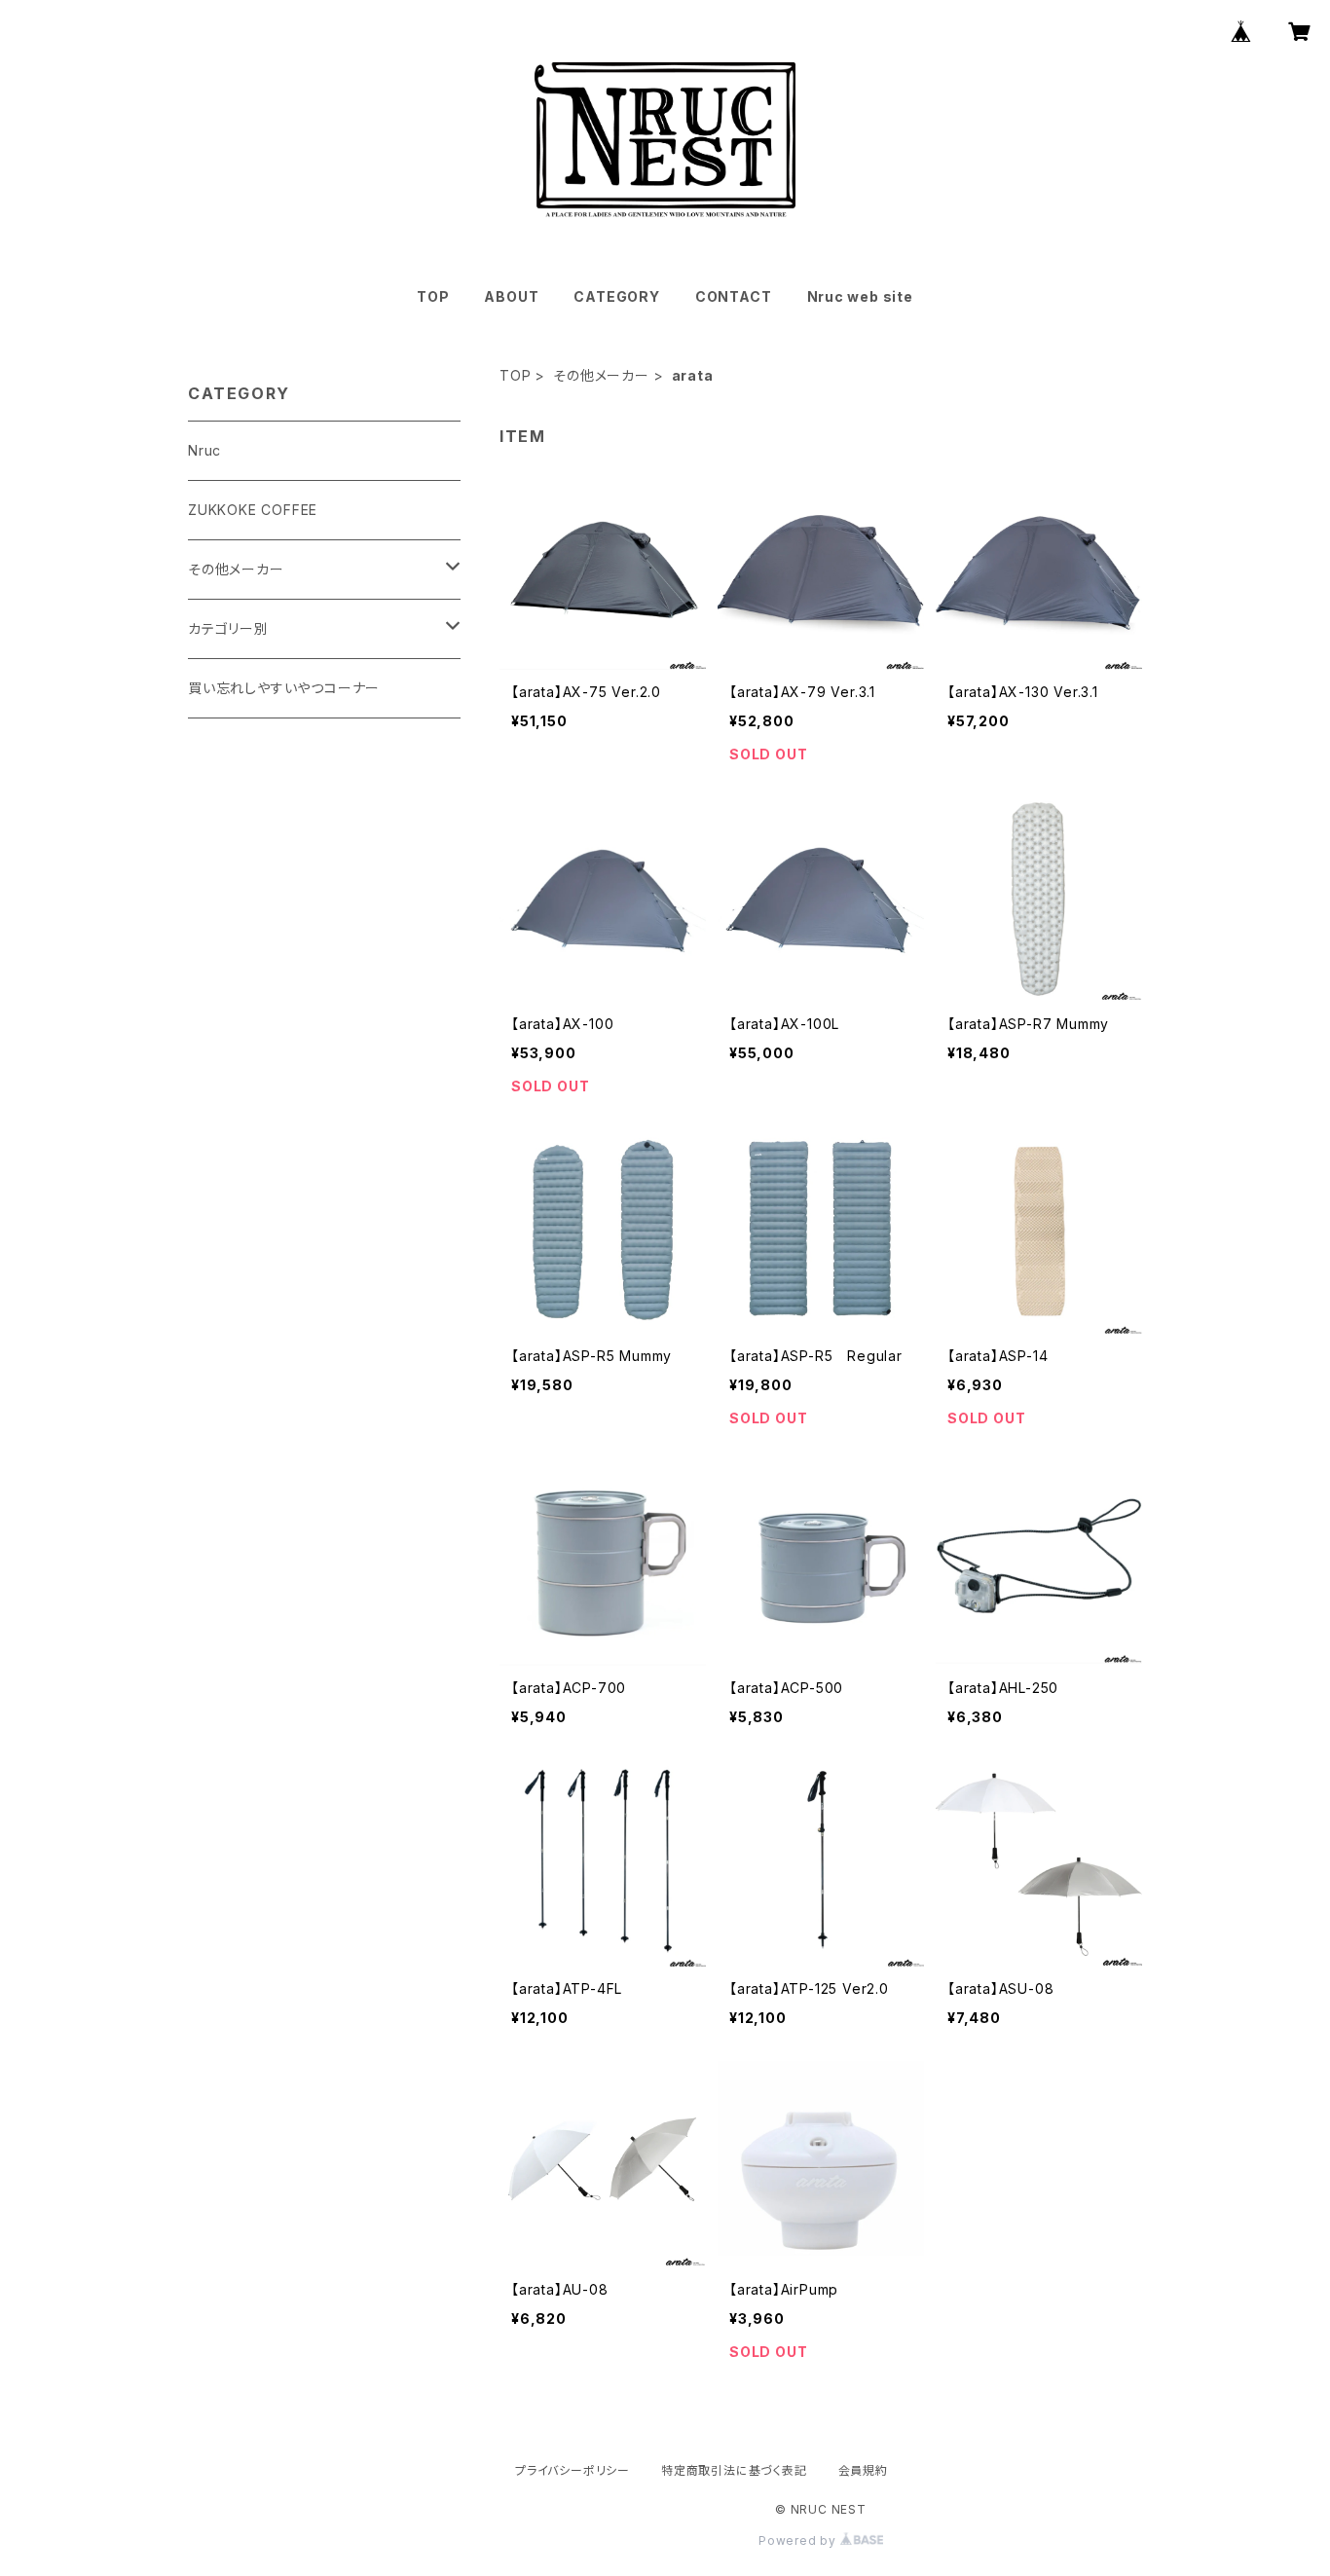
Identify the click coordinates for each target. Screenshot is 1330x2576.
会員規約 (863, 2470)
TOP (433, 296)
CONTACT (734, 296)
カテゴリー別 (228, 628)
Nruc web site (860, 296)
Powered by (799, 2540)
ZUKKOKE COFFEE (253, 510)
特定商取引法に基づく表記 (734, 2470)
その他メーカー (601, 375)
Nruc (204, 450)
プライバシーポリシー (573, 2470)
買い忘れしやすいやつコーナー (284, 688)
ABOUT (511, 296)
